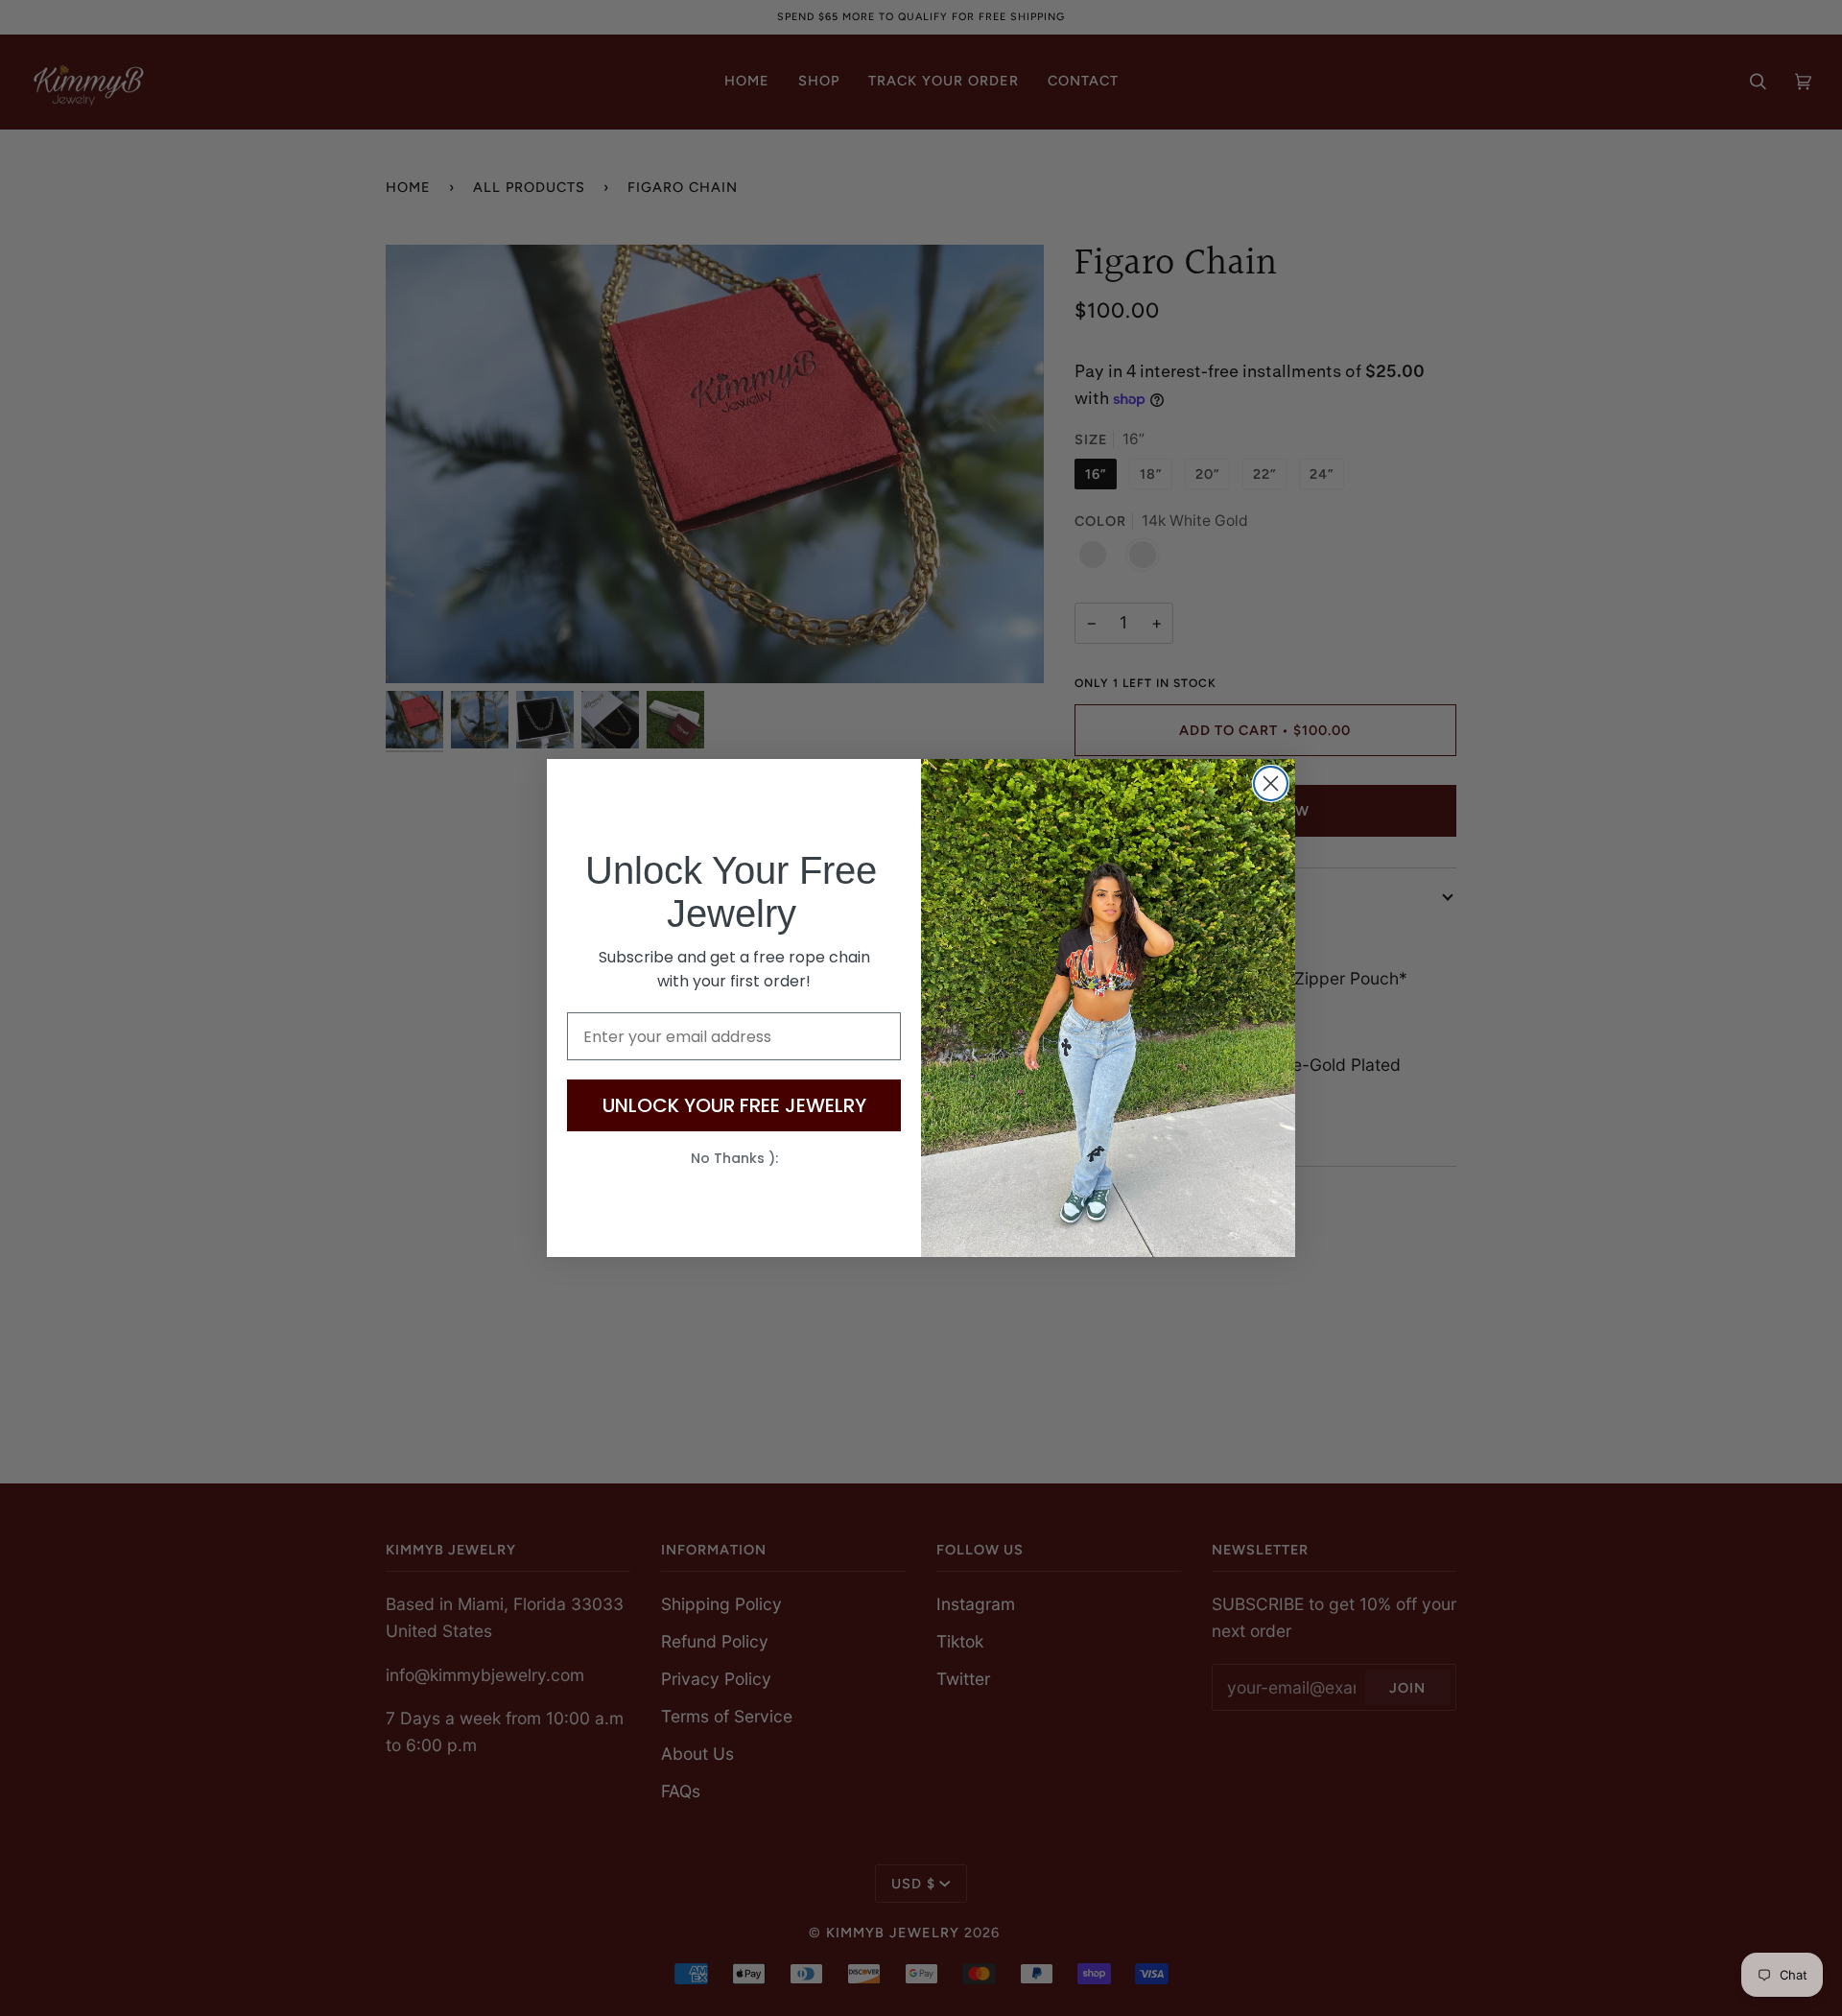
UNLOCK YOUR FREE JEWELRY (734, 1105)
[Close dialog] (1271, 783)
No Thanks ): (734, 1158)
